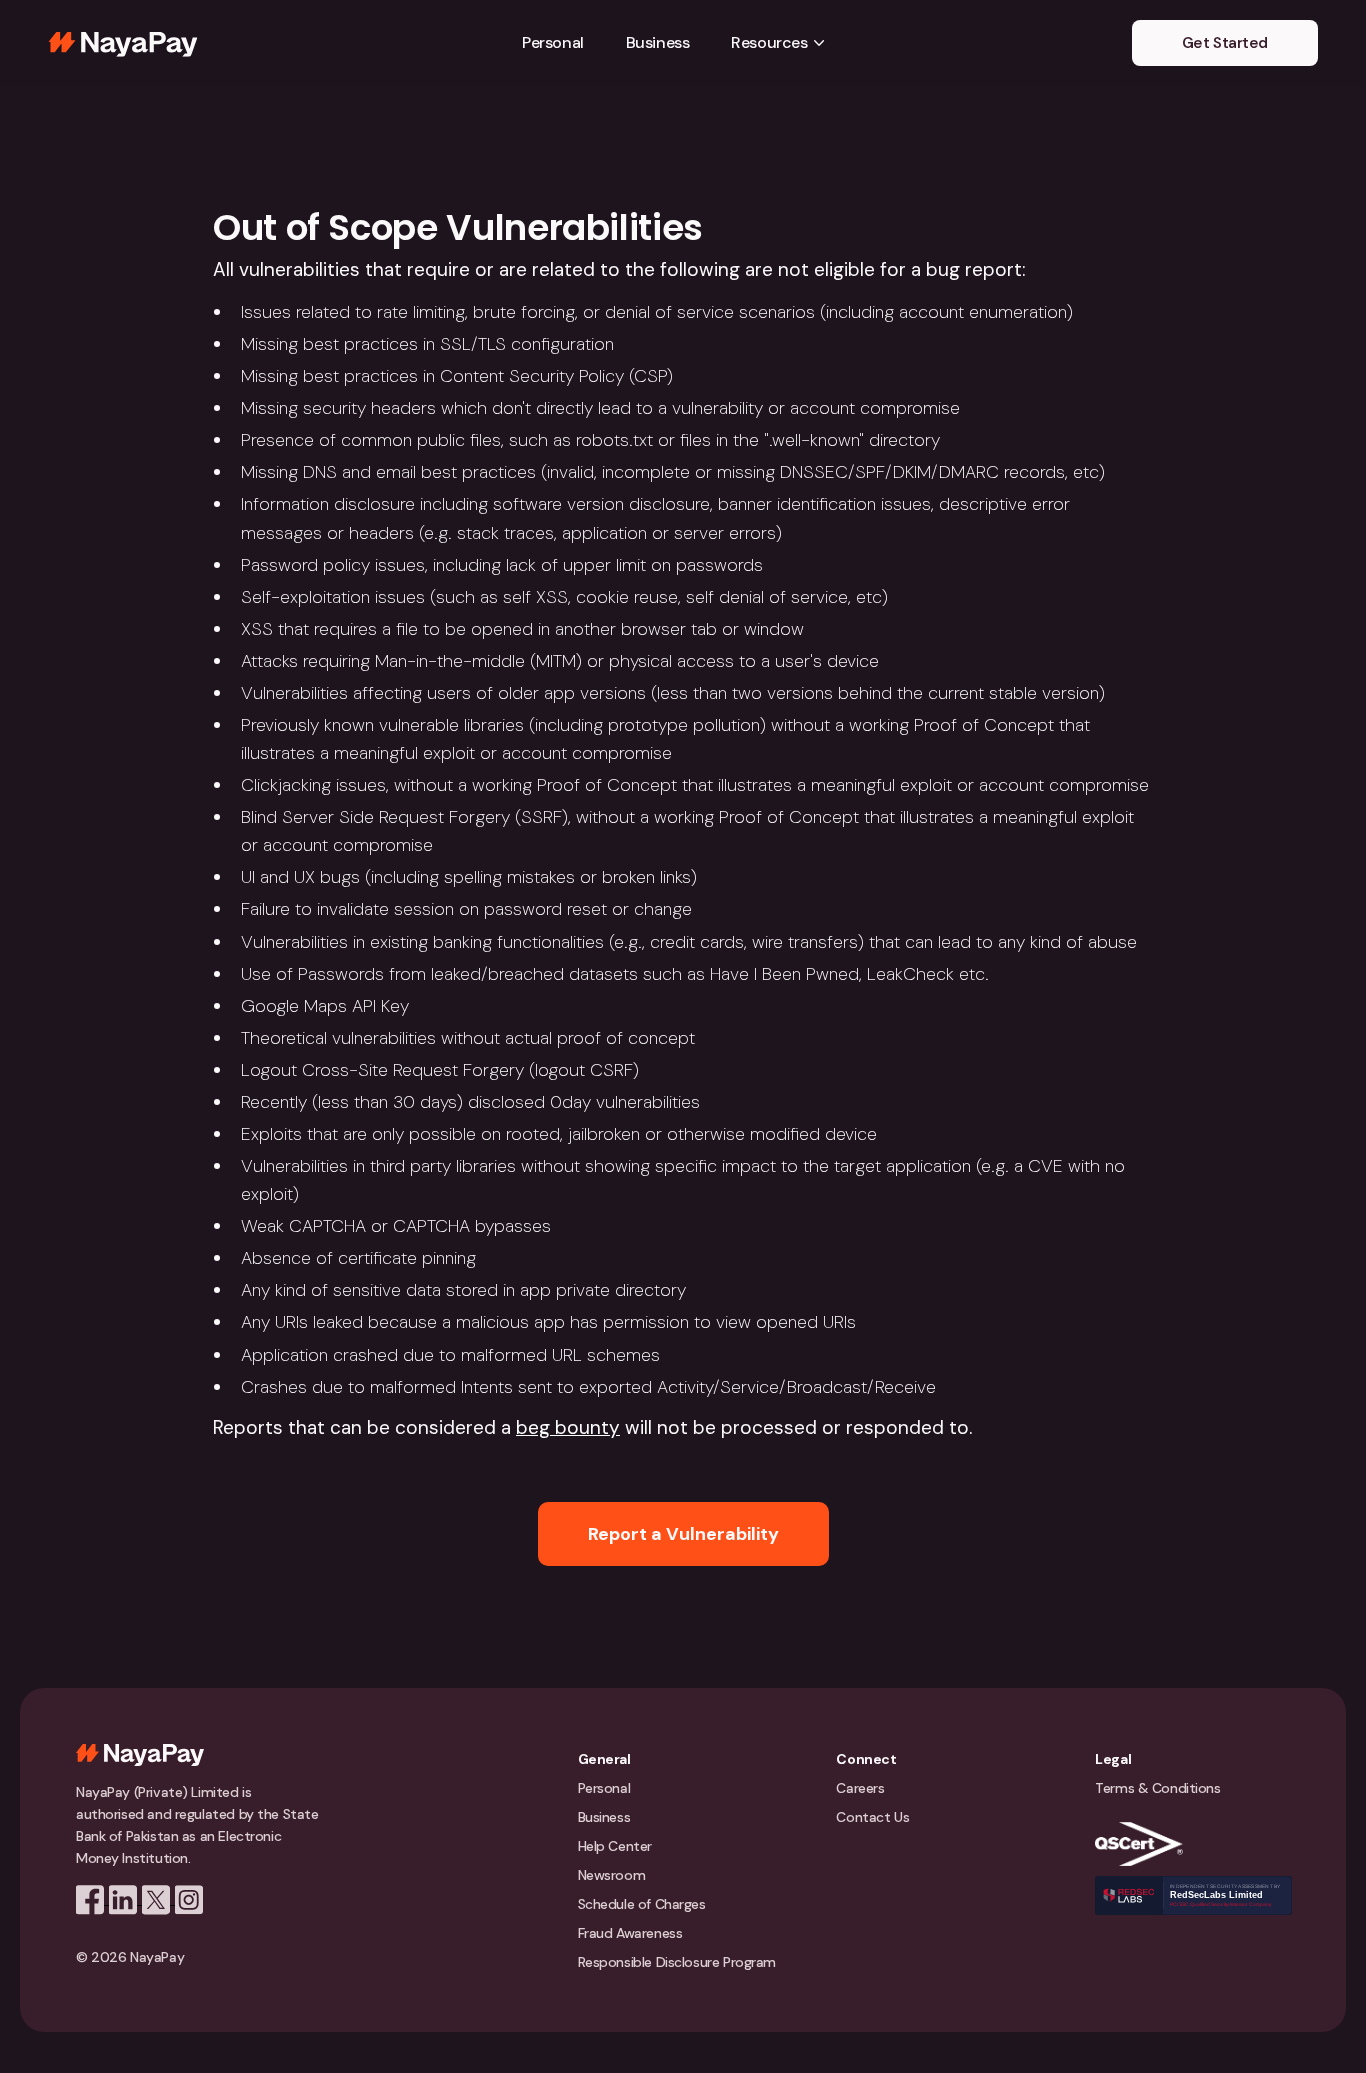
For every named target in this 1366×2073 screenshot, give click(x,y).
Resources (769, 42)
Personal (553, 42)
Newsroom (612, 1875)
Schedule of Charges (642, 1904)
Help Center (615, 1846)
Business (658, 42)
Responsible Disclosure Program (677, 1962)
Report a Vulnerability (683, 1534)
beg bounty (568, 1427)
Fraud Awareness (630, 1933)
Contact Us (872, 1817)
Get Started (1225, 43)
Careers (860, 1788)
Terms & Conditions (1157, 1788)
